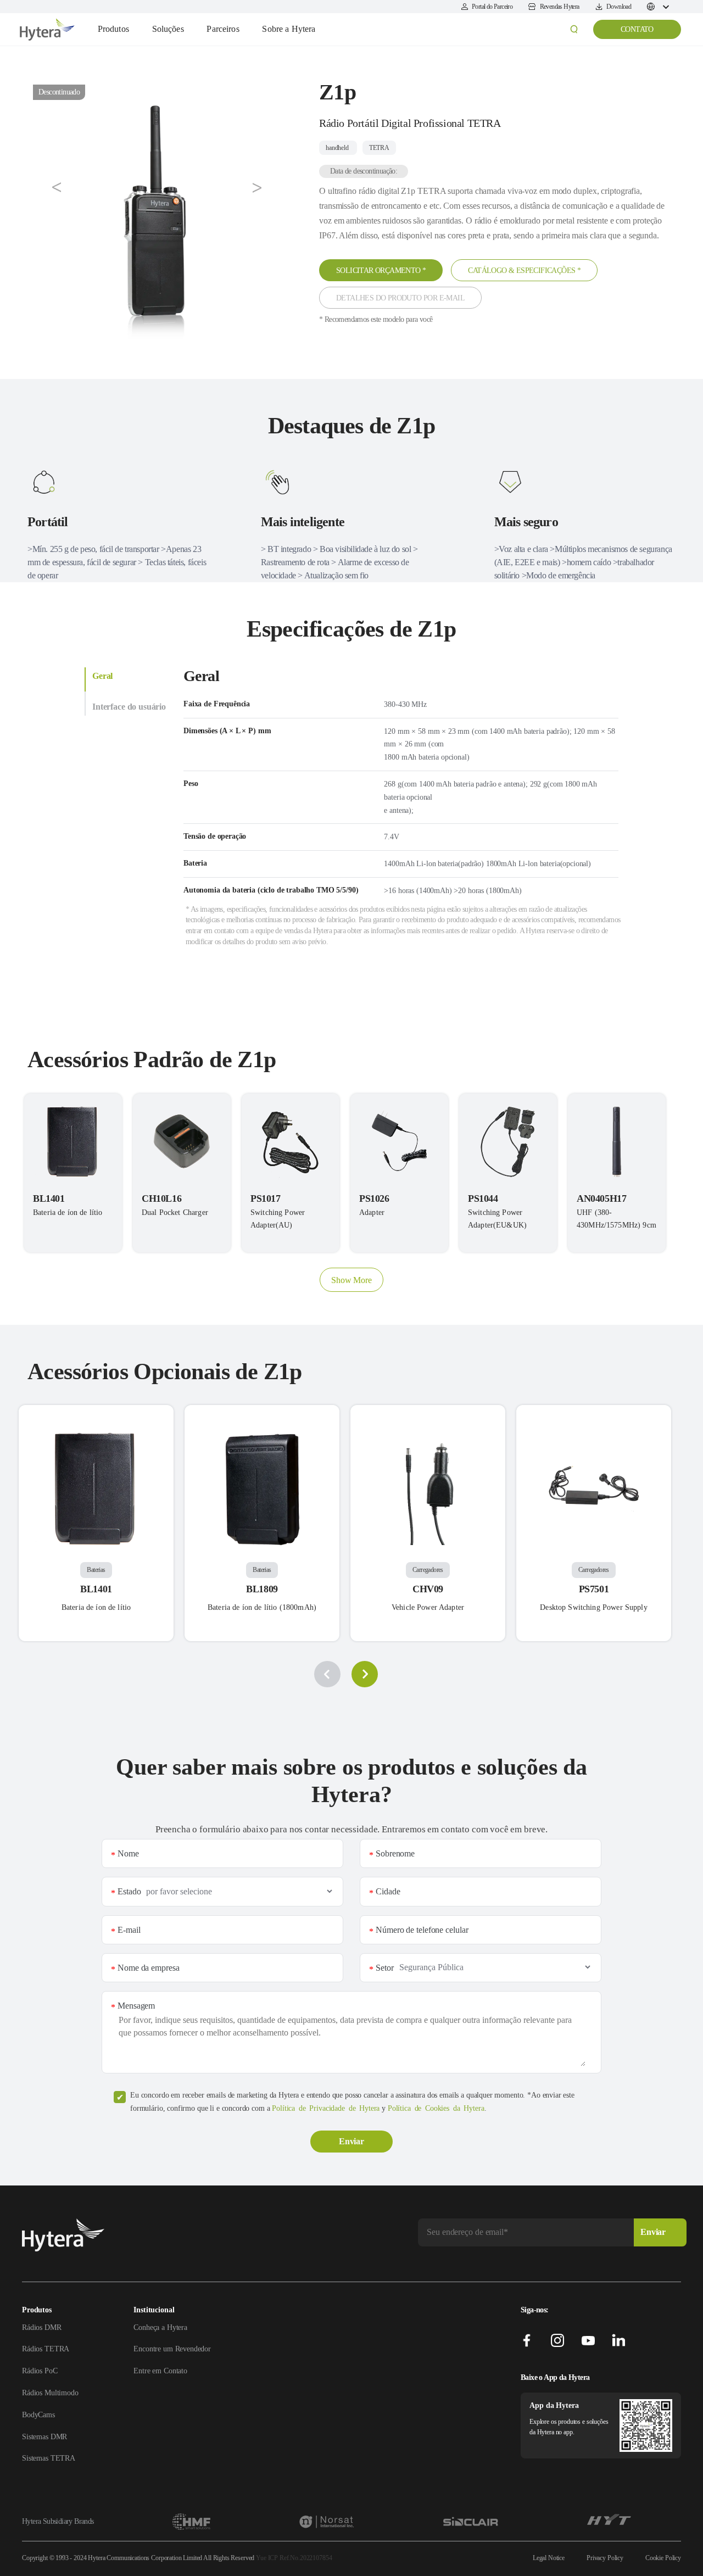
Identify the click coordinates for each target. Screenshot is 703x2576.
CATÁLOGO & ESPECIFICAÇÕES (524, 271)
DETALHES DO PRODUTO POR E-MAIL (400, 298)
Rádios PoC (40, 2371)
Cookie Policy (663, 2558)
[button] (57, 188)
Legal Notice (549, 2558)
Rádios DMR (42, 2327)
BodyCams (38, 2415)
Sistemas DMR (44, 2437)
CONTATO (637, 29)
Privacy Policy (605, 2558)
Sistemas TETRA (49, 2458)
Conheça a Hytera (160, 2327)
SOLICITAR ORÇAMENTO (381, 271)
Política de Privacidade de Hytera (326, 2108)
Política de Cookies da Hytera (436, 2108)
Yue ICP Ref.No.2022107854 (294, 2558)
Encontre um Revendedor (172, 2349)
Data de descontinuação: (364, 171)
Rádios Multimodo (50, 2393)
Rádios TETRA (46, 2349)
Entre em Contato (160, 2371)
